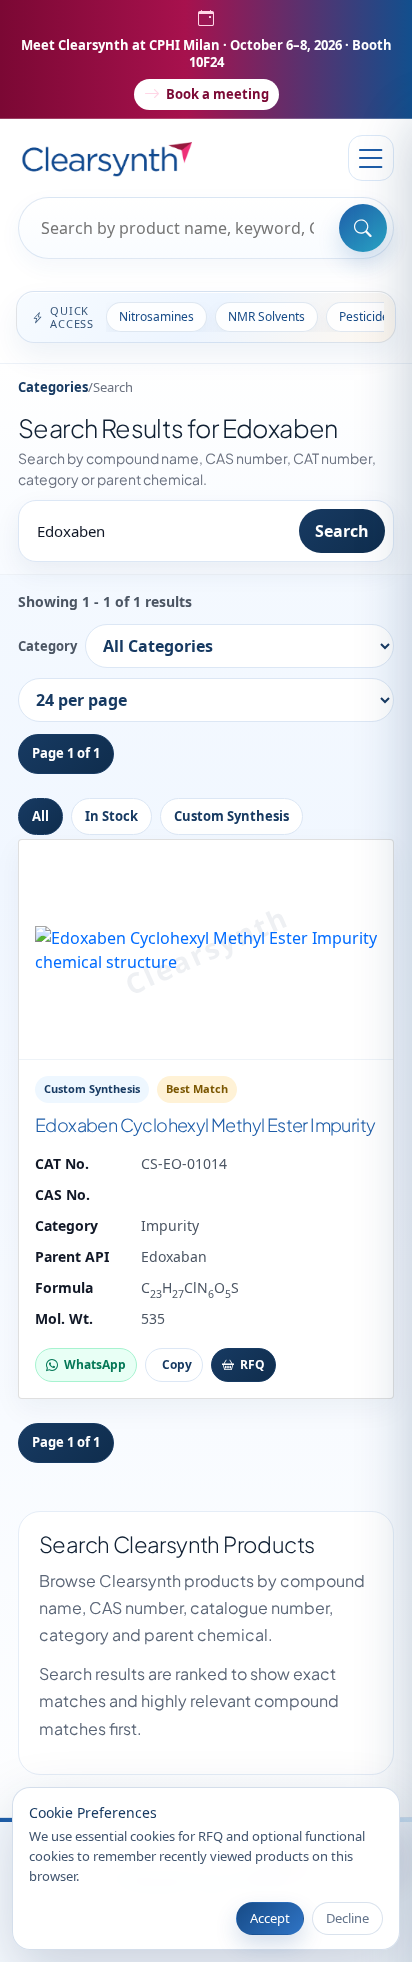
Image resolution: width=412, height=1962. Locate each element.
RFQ (252, 1364)
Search (342, 531)
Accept (270, 1918)
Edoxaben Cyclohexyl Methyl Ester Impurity (205, 1124)
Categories (53, 387)
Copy (177, 1364)
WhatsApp (95, 1364)
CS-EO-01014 (184, 1163)
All (40, 816)
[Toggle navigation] (371, 158)
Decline (347, 1918)
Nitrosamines (156, 316)
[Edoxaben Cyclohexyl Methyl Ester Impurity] (206, 950)
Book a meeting (217, 94)
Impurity (170, 1225)
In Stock (111, 816)
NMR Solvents (266, 316)
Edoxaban (174, 1256)
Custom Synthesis (231, 816)
